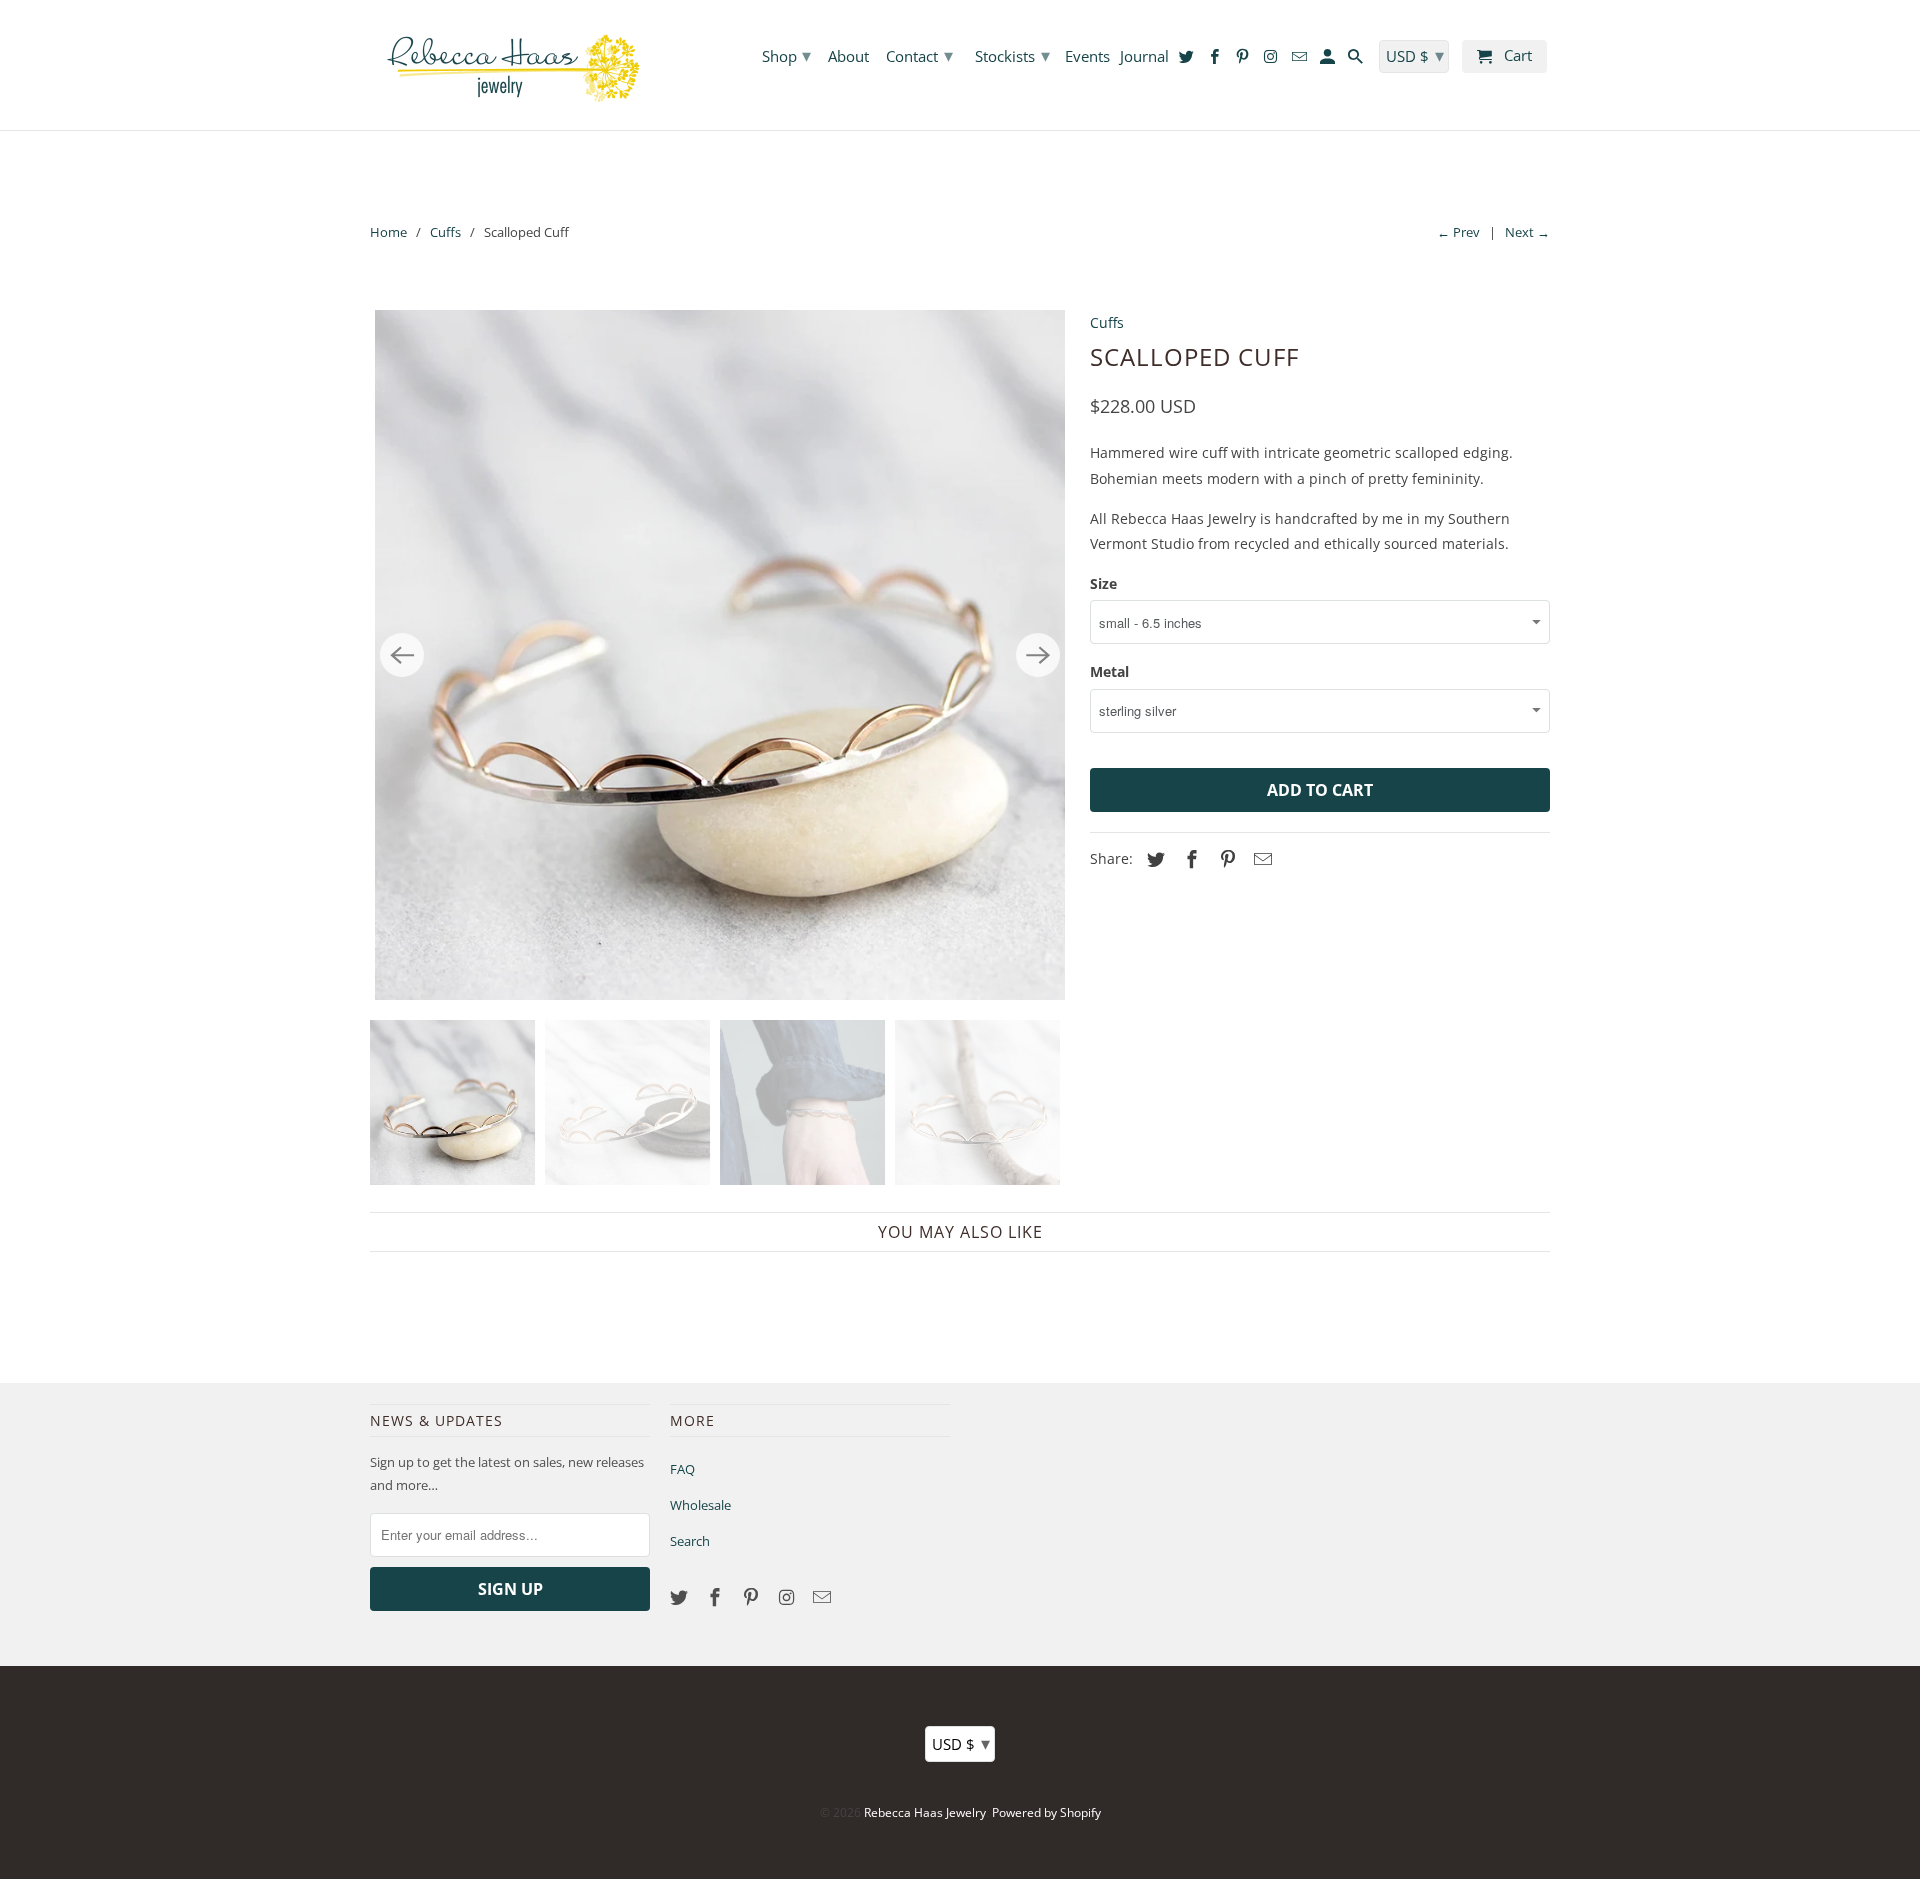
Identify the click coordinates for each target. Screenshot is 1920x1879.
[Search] (1357, 60)
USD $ (961, 1743)
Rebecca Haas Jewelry (925, 1812)
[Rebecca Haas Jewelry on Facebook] (717, 1597)
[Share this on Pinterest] (1225, 859)
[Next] (1038, 655)
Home (388, 232)
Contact (919, 55)
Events (1087, 57)
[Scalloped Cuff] (720, 655)
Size (1103, 583)
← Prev (1458, 232)
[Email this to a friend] (1260, 859)
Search (690, 1541)
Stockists (1012, 55)
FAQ (682, 1469)
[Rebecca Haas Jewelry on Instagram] (788, 1597)
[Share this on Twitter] (1153, 859)
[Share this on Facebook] (1189, 859)
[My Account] (1329, 60)
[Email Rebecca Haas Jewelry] (824, 1597)
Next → (1527, 232)
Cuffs (445, 232)
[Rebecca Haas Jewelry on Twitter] (681, 1597)
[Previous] (402, 655)
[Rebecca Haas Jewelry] (510, 65)
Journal (1144, 57)
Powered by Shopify (1046, 1812)
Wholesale (700, 1505)
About (848, 57)
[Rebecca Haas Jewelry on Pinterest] (753, 1597)
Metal (1109, 671)
